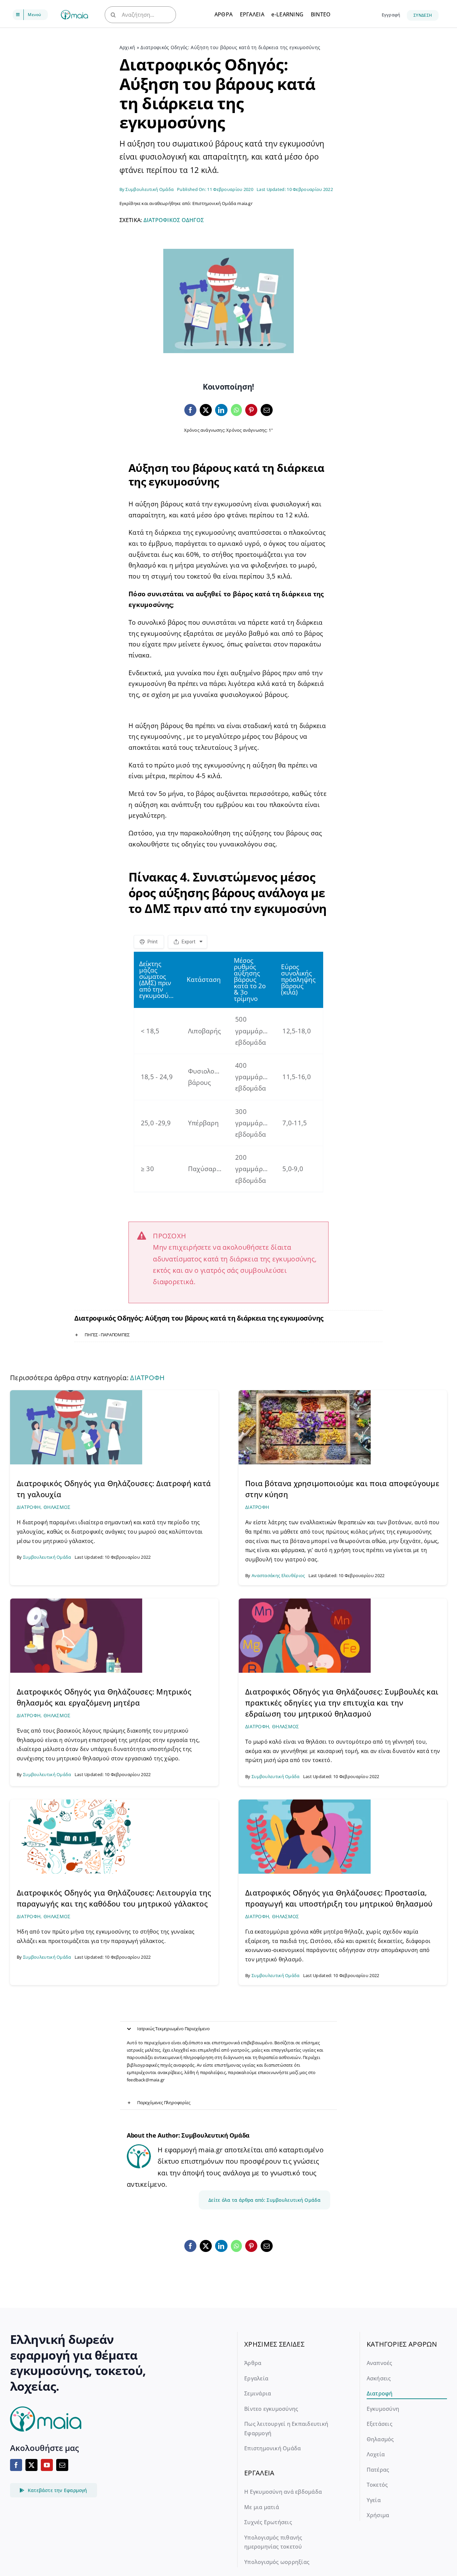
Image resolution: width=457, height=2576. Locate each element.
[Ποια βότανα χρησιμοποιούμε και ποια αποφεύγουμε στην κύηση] (305, 1393)
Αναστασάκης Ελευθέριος (278, 1575)
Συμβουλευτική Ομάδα (150, 189)
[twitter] (31, 2465)
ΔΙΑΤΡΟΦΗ (147, 1378)
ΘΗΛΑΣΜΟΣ (57, 1507)
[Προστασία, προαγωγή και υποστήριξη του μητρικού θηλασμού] (305, 1803)
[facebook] (16, 2465)
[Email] (267, 410)
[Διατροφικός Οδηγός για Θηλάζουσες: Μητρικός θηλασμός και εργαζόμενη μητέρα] (76, 1602)
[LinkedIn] (221, 410)
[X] (206, 410)
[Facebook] (190, 410)
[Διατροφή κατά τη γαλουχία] (76, 1393)
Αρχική (127, 47)
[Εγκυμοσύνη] (74, 13)
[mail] (62, 2465)
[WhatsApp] (236, 410)
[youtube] (47, 2465)
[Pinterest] (251, 410)
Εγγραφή (391, 15)
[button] (229, 1335)
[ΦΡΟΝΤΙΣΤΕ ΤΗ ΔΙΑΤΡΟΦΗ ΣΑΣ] (76, 1803)
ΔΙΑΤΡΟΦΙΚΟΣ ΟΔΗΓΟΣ (174, 220)
